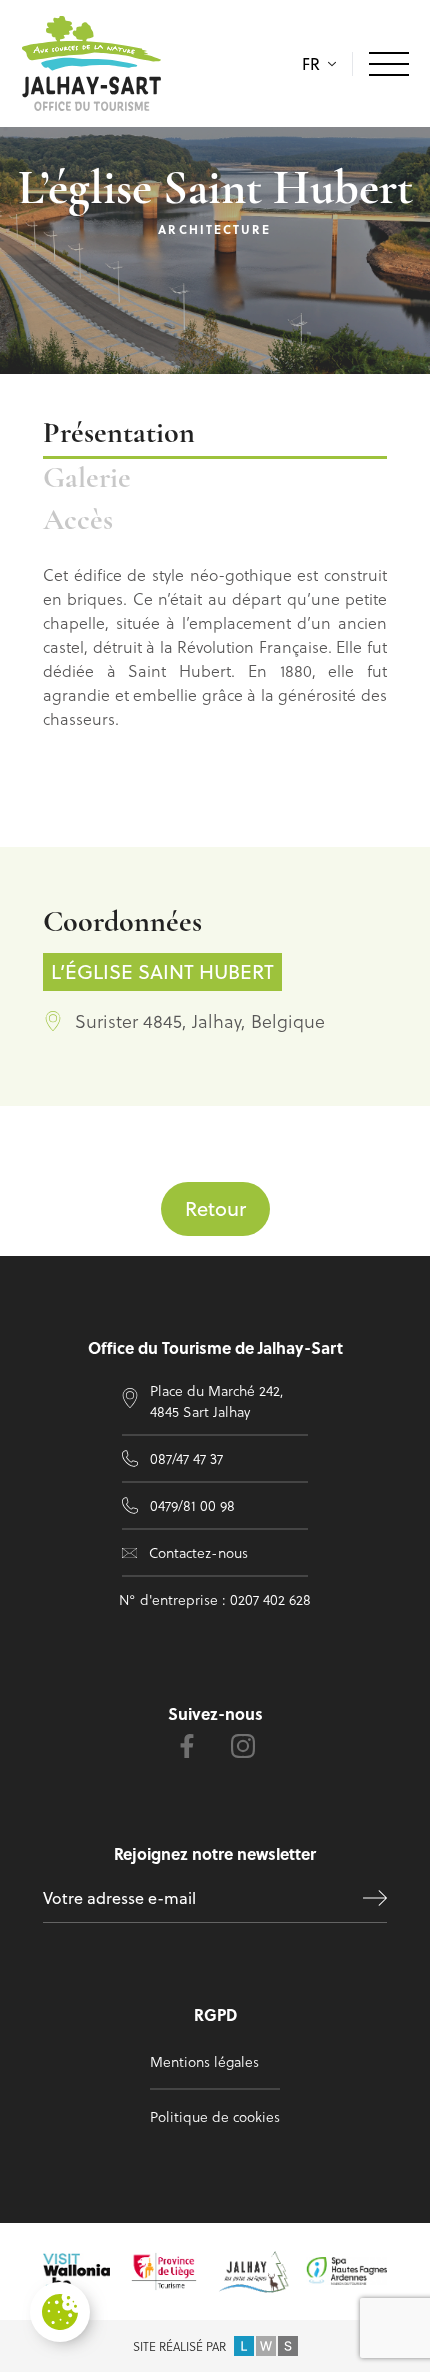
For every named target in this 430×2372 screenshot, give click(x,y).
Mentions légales (204, 2061)
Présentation (119, 434)
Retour (215, 1208)
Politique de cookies (215, 2116)
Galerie (87, 479)
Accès (78, 521)
